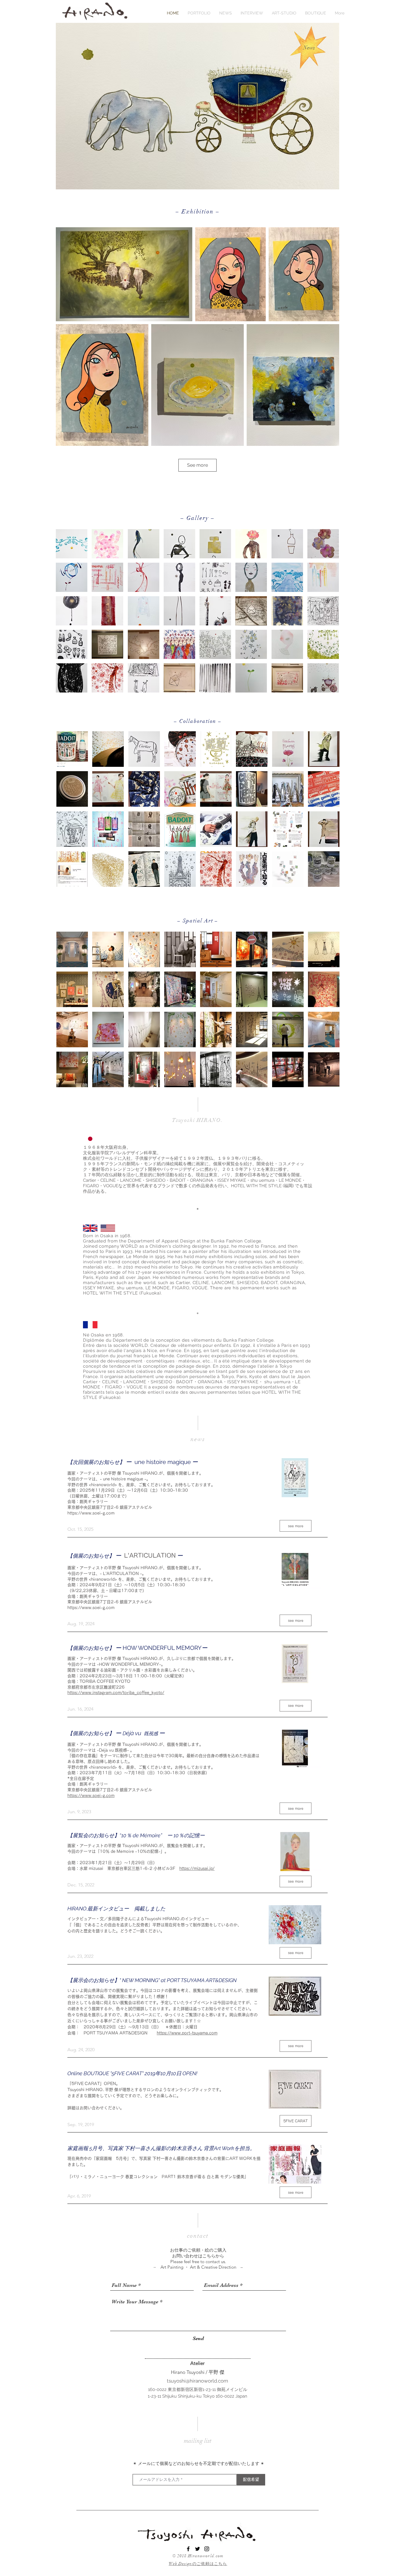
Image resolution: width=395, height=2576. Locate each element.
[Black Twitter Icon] (197, 2549)
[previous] (66, 614)
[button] (72, 544)
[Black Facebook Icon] (188, 2549)
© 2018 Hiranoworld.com (198, 2556)
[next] (328, 614)
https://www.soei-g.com (91, 1513)
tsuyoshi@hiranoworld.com (197, 2381)
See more (197, 465)
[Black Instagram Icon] (207, 2549)
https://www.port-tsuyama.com (187, 2033)
